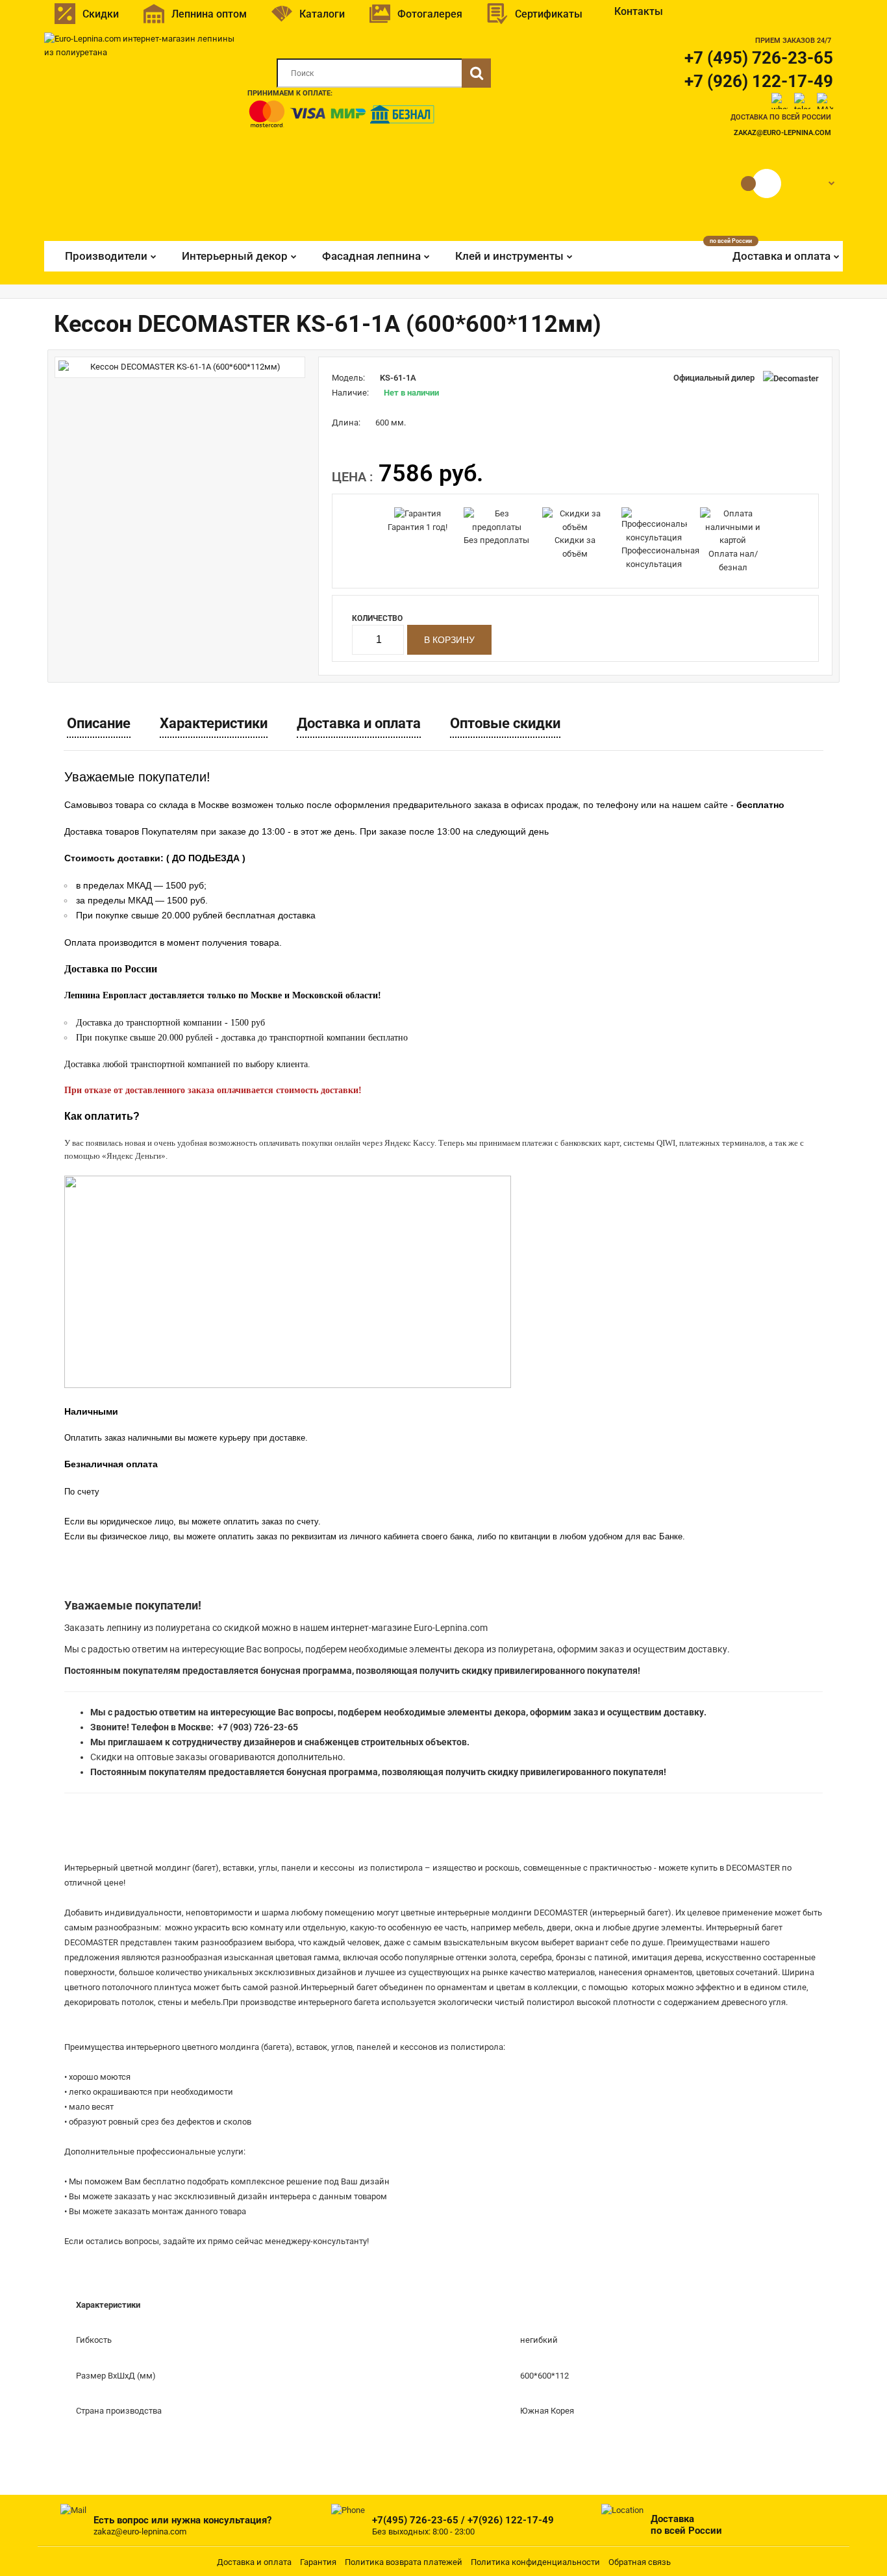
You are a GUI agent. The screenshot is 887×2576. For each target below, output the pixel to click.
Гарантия (318, 2562)
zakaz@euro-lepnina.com (782, 133)
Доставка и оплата (359, 723)
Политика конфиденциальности (535, 2562)
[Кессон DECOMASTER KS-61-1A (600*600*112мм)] (180, 367)
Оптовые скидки (505, 723)
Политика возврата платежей (404, 2562)
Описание (99, 723)
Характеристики (214, 723)
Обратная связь (640, 2562)
